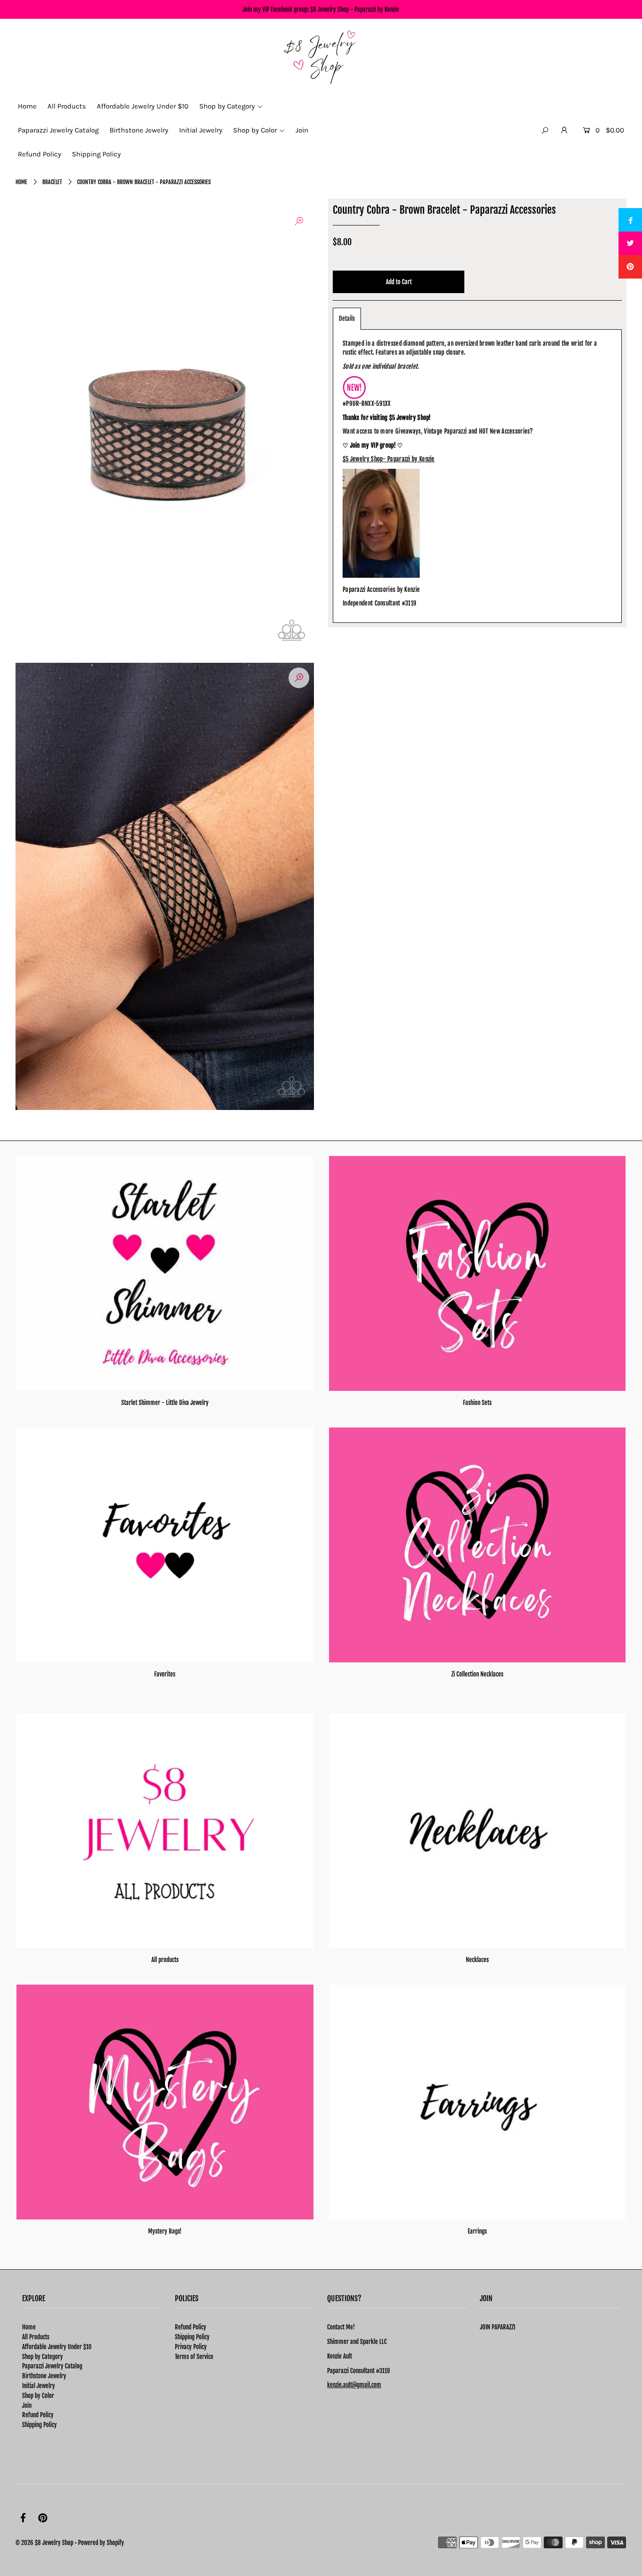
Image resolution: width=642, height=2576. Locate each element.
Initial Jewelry (39, 2386)
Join (27, 2405)
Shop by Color (38, 2396)
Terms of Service (194, 2357)
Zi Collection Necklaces (477, 1674)
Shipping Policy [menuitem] (96, 154)
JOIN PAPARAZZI (497, 2327)
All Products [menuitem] (67, 106)
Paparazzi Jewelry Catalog (52, 2366)
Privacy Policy (191, 2347)
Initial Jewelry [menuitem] (201, 130)
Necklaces (477, 1960)
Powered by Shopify (101, 2543)
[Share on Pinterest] (630, 267)
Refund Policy (38, 2415)
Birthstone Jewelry (44, 2376)
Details (347, 318)
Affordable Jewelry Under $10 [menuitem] (143, 106)
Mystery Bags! (165, 2231)
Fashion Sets (477, 1403)
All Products (36, 2337)
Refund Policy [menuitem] (39, 154)
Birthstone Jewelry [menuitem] (139, 130)
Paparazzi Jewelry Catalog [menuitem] (58, 130)
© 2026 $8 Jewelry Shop (44, 2543)
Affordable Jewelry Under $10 (57, 2347)
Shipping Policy (39, 2425)
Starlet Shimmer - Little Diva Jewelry (165, 1403)
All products (165, 1960)
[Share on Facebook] (630, 220)
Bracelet (52, 182)
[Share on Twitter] (630, 243)
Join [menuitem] (302, 130)
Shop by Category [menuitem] (227, 106)
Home (21, 182)
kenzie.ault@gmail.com (354, 2385)
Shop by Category (43, 2357)
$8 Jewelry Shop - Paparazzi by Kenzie (355, 9)
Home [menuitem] (27, 106)
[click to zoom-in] (299, 221)
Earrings (477, 2231)
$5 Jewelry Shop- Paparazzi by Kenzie (389, 459)
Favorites (165, 1674)
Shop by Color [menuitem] (255, 130)
